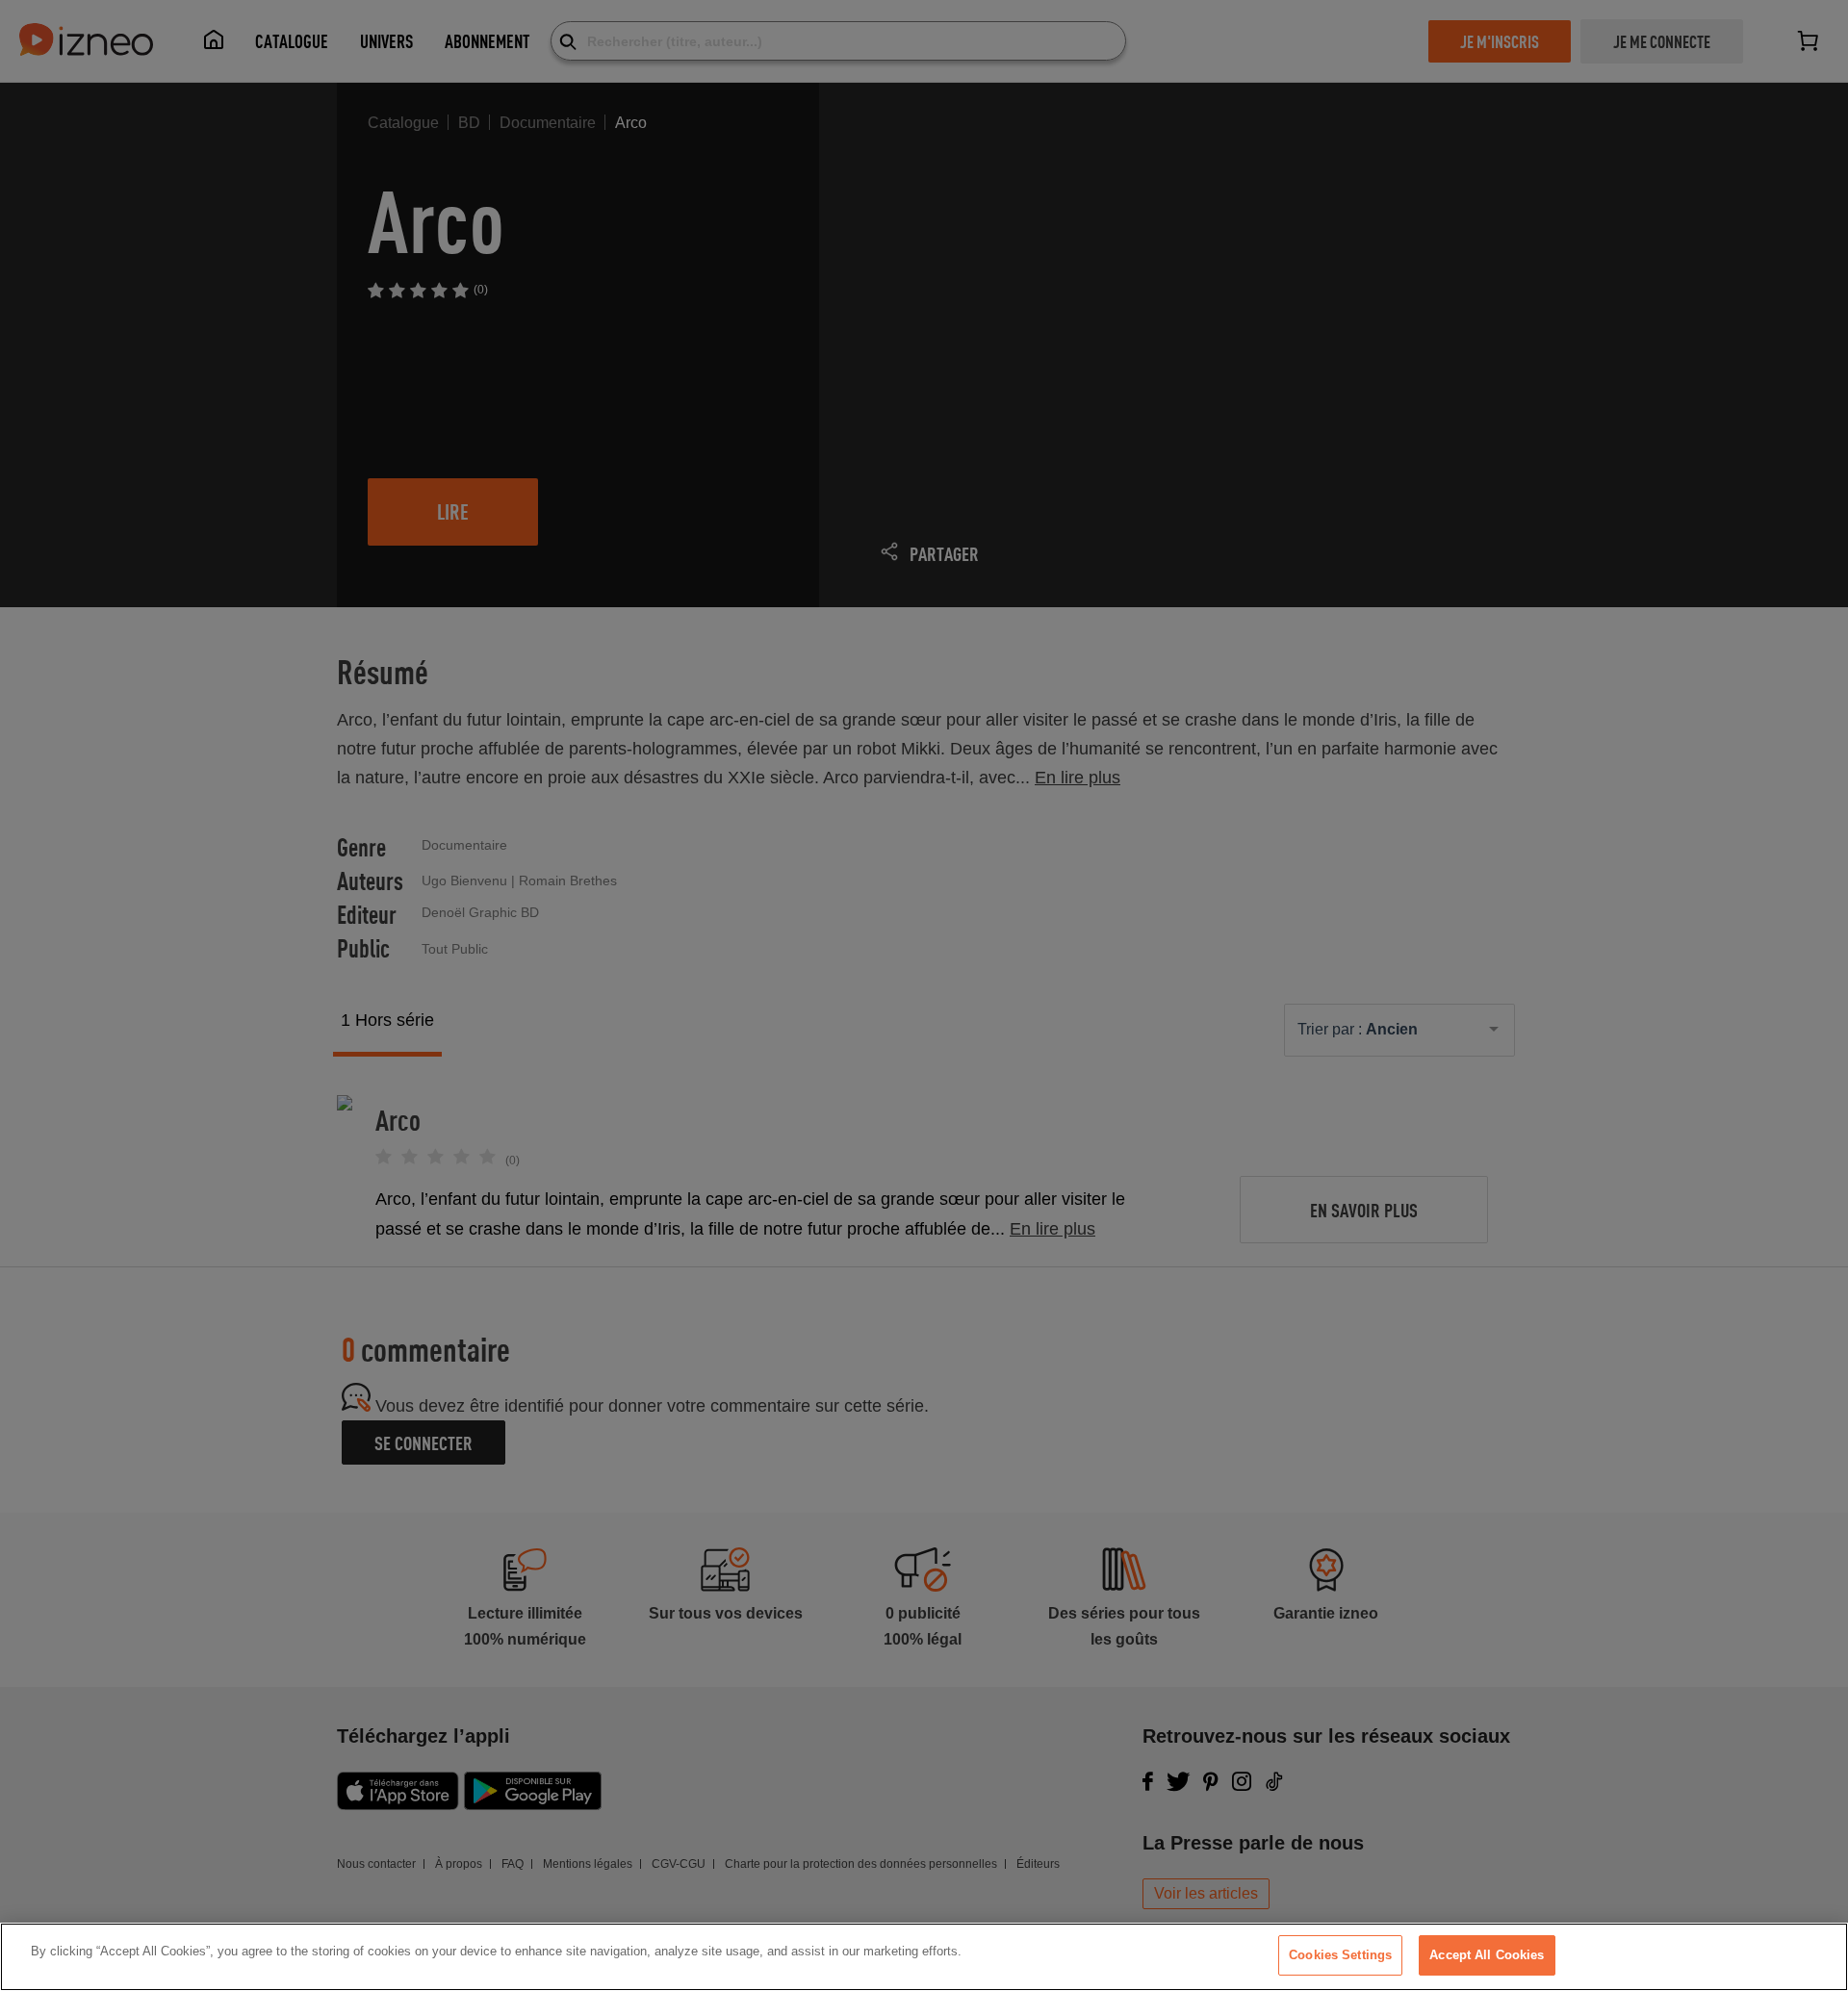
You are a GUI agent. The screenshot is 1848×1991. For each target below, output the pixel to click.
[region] (924, 1957)
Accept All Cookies (1487, 1955)
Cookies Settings (1340, 1955)
